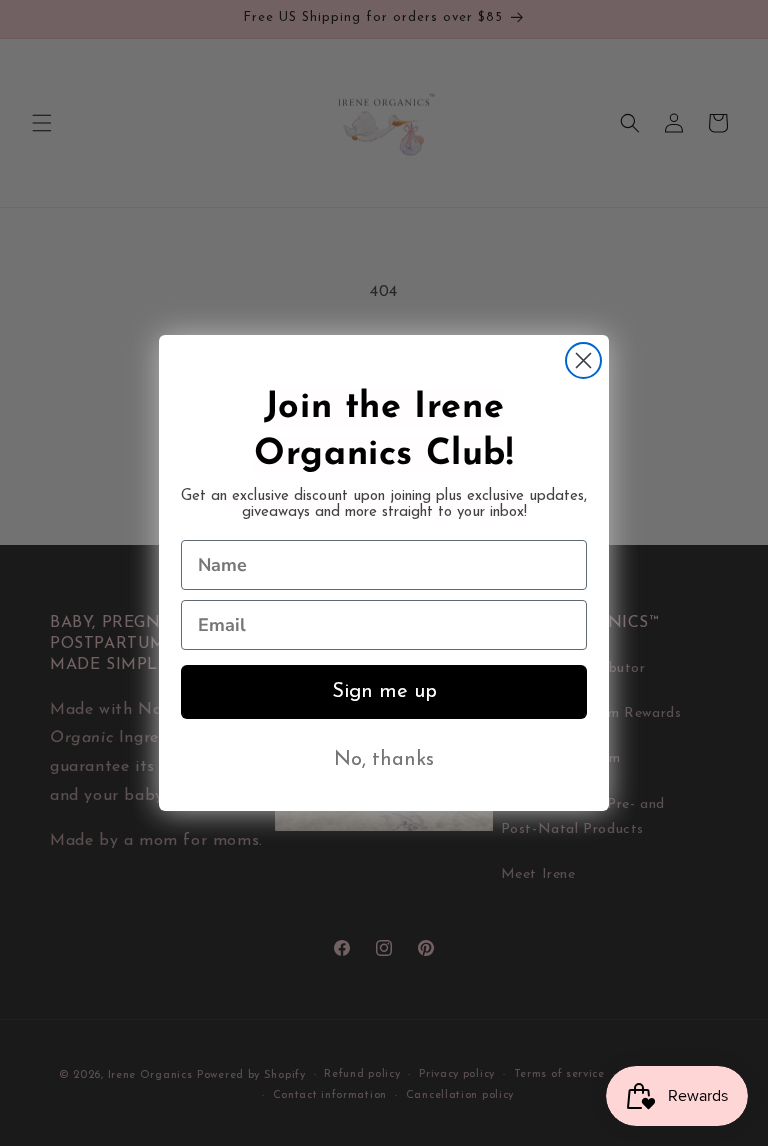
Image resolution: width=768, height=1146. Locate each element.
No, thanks (384, 760)
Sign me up (384, 692)
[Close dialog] (583, 360)
